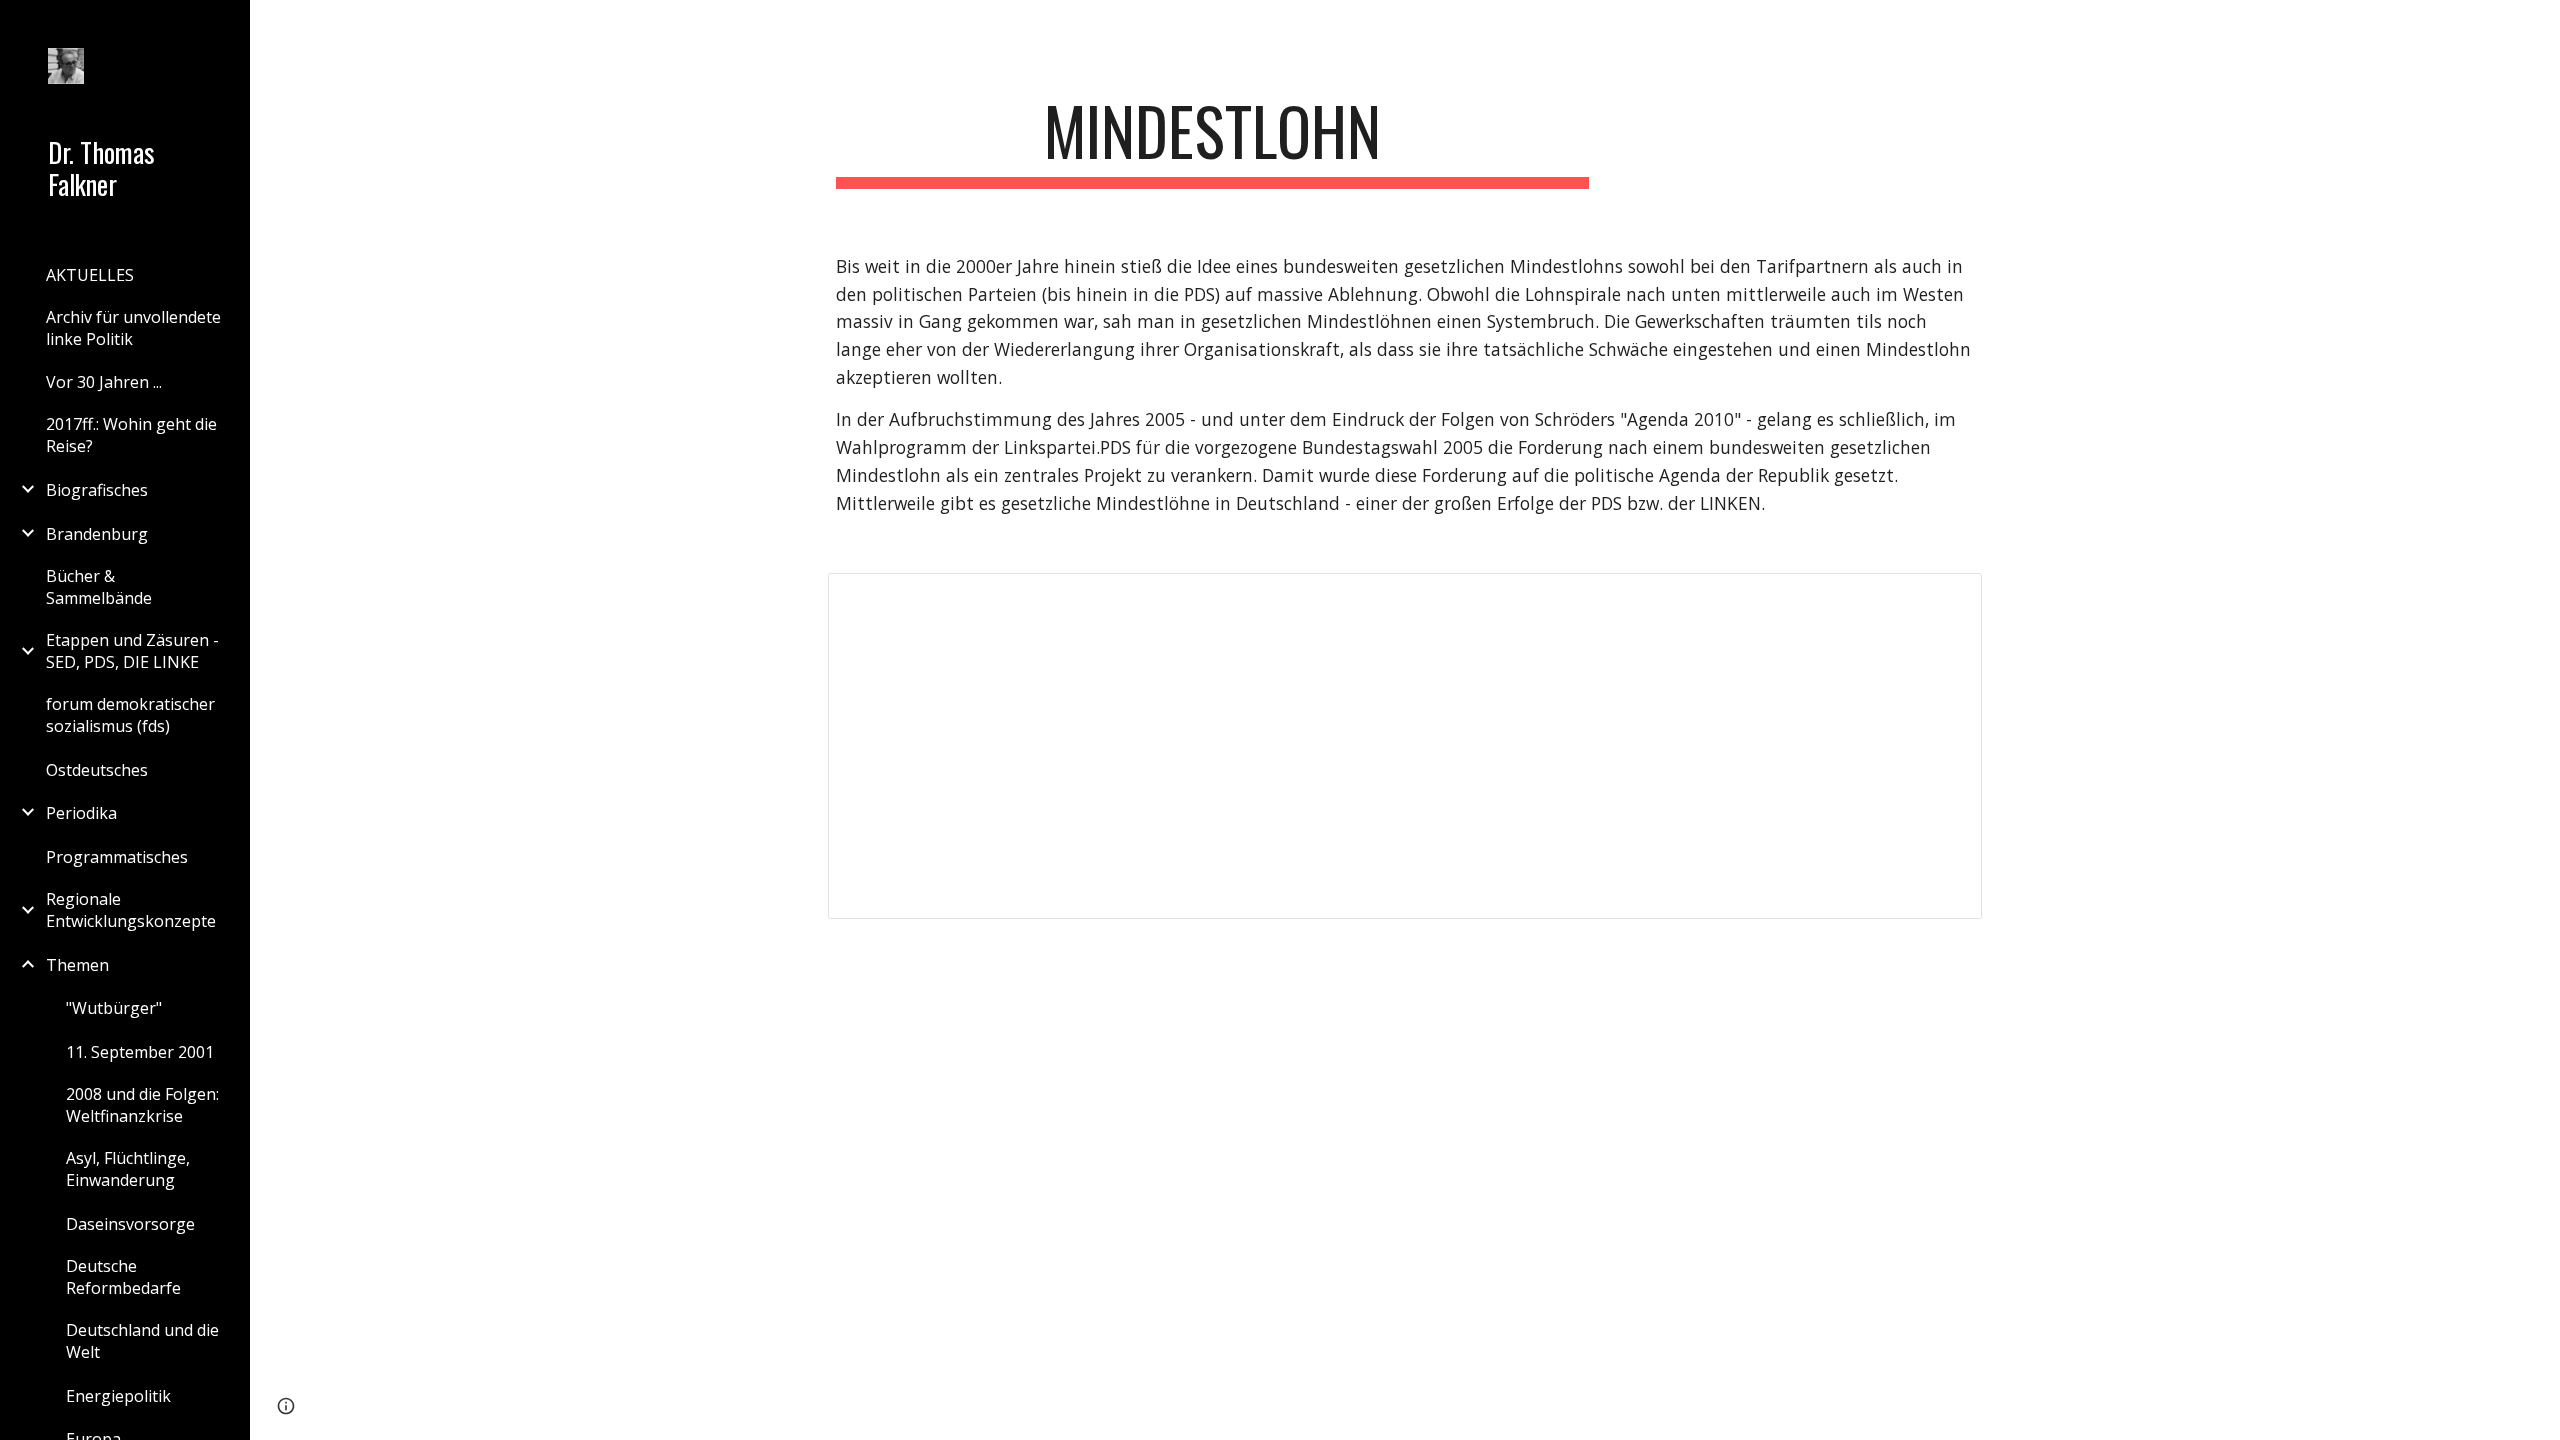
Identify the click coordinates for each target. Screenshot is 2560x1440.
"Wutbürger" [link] (114, 1008)
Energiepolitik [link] (118, 1396)
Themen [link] (77, 965)
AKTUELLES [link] (90, 275)
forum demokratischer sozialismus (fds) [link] (130, 715)
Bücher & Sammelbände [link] (99, 587)
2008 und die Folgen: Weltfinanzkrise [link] (142, 1105)
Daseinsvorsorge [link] (130, 1224)
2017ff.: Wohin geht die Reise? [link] (131, 435)
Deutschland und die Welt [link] (142, 1341)
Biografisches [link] (97, 490)
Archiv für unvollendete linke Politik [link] (133, 328)
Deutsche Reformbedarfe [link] (123, 1277)
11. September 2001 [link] (140, 1052)
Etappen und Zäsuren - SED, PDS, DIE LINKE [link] (132, 651)
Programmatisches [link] (117, 857)
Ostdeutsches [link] (97, 770)
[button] (2536, 28)
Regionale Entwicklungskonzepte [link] (131, 910)
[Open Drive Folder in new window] (1944, 599)
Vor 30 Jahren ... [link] (104, 382)
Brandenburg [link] (97, 534)
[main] (1213, 140)
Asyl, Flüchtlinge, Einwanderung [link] (128, 1169)
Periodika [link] (81, 813)
